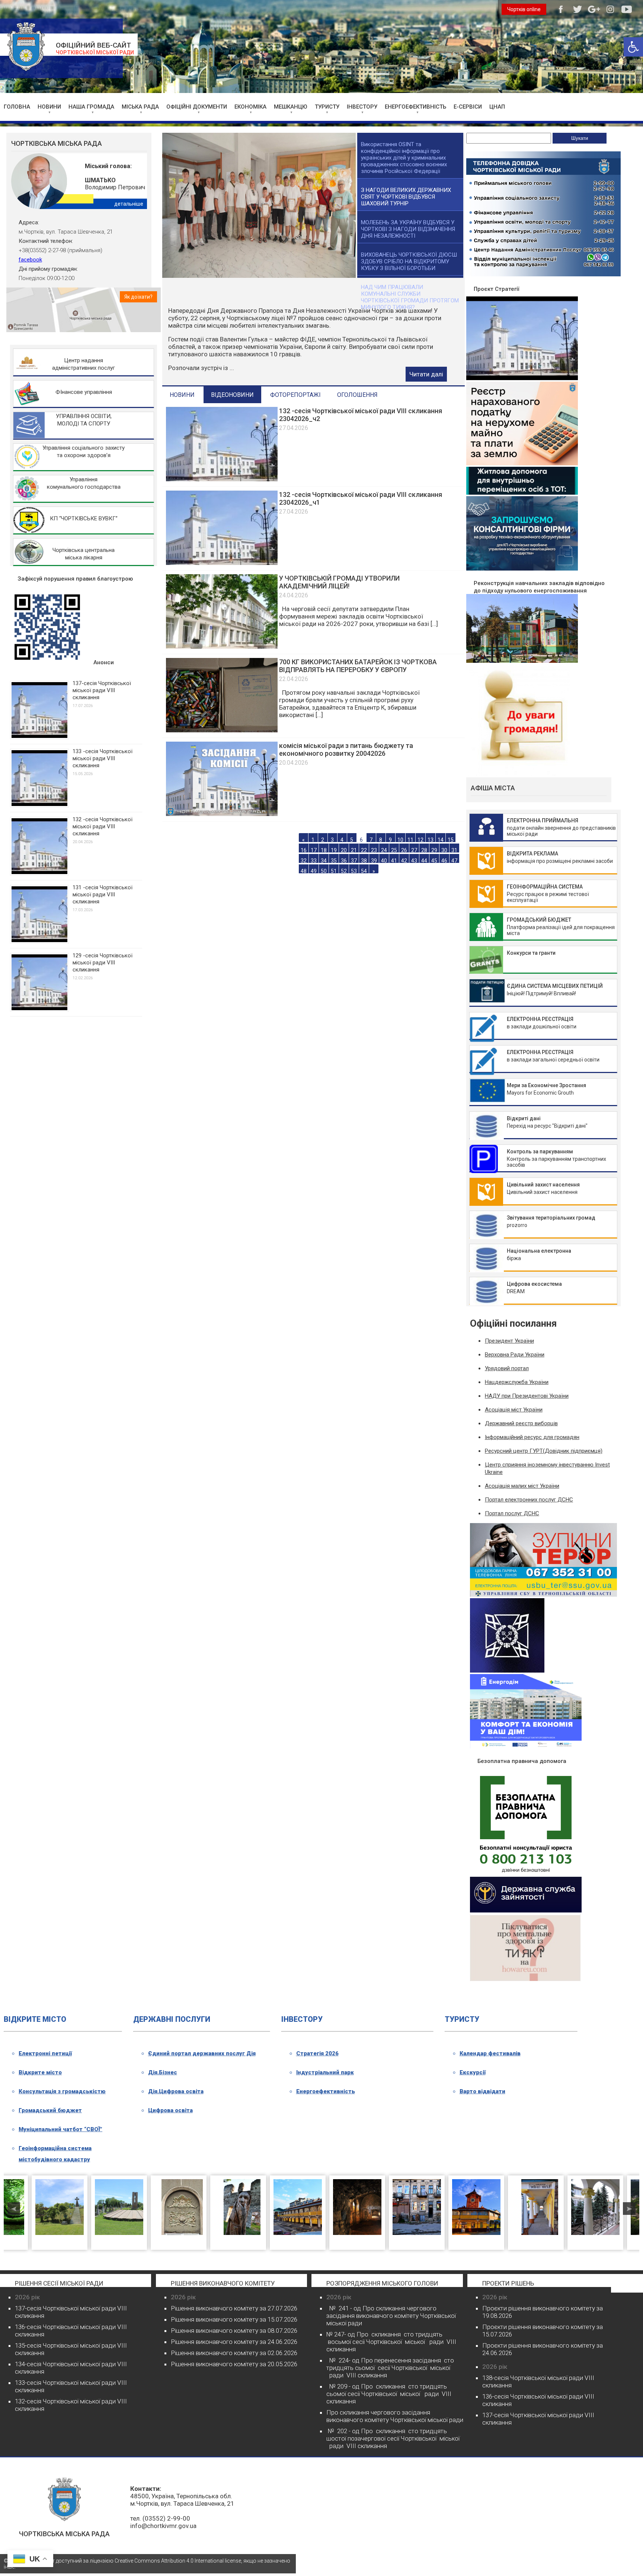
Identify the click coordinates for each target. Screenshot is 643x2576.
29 (434, 844)
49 (314, 865)
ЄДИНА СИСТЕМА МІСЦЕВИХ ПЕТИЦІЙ (555, 986)
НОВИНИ (49, 107)
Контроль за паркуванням (540, 1152)
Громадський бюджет (50, 2110)
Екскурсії (473, 2072)
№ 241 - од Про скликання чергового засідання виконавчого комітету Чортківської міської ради (391, 2316)
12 (420, 834)
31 (454, 844)
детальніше (129, 204)
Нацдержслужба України (517, 1382)
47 (454, 855)
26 (404, 844)
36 (344, 855)
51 (334, 865)
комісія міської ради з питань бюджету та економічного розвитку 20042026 (346, 744)
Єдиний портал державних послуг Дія (202, 2053)
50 (324, 865)
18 (324, 844)
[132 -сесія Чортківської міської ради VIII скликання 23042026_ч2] (222, 473)
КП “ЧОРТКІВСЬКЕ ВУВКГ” (84, 518)
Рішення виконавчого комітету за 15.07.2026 (234, 2319)
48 (304, 865)
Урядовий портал (507, 1368)
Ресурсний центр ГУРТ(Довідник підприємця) (544, 1451)
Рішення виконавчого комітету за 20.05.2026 (234, 2364)
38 (364, 855)
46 (444, 855)
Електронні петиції (45, 2053)
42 (404, 855)
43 (414, 855)
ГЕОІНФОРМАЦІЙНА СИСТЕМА (545, 887)
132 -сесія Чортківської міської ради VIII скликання (103, 826)
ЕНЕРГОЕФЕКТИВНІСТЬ (415, 107)
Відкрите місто (40, 2072)
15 (451, 834)
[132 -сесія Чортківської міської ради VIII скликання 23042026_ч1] (222, 557)
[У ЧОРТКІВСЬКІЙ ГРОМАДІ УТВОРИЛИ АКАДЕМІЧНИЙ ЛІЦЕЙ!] (222, 641)
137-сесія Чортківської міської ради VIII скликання (102, 690)
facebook (30, 260)
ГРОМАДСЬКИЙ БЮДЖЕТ (539, 920)
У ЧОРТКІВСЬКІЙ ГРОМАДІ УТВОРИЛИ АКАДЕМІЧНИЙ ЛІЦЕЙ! (339, 576)
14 (441, 834)
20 (344, 844)
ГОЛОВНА (17, 107)
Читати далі (426, 369)
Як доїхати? (138, 297)
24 (384, 844)
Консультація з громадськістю (62, 2091)
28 (424, 844)
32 (304, 855)
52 (344, 865)
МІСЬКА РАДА (140, 107)
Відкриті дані (524, 1118)
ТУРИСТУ (327, 107)
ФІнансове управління (84, 392)
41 (394, 855)
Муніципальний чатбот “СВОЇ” (60, 2129)
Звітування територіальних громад (551, 1218)
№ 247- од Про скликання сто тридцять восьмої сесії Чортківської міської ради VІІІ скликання (391, 2342)
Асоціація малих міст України (522, 1486)
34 (324, 855)
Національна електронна (539, 1251)
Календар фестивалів (490, 2053)
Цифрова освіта (170, 2110)
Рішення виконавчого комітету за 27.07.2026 (234, 2308)
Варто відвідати (482, 2091)
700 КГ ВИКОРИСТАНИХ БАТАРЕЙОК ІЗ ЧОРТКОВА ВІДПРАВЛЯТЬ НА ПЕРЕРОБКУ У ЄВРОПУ (358, 660)
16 (304, 844)
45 (434, 855)
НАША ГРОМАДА (91, 107)
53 (354, 865)
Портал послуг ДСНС (512, 1513)
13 (431, 834)
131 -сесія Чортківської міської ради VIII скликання (103, 894)
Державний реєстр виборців (521, 1423)
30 (444, 844)
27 (414, 844)
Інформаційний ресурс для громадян (532, 1437)
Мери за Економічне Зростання (546, 1085)
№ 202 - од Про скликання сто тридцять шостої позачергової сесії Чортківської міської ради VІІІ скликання (393, 2438)
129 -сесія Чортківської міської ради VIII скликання (103, 963)
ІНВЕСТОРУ (362, 107)
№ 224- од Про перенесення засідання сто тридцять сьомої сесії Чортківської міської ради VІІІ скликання (390, 2368)
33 (314, 855)
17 (314, 844)
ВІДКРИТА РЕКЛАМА (532, 854)
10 (400, 834)
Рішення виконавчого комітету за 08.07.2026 (234, 2331)
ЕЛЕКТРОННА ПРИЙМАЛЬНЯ (543, 820)
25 (394, 844)
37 (354, 855)
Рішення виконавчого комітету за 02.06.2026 (234, 2353)
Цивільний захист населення (543, 1185)
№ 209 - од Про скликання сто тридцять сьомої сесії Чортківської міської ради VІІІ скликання (389, 2394)
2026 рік (27, 2297)
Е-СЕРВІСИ (468, 107)
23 (374, 844)
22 (364, 844)
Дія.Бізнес (163, 2072)
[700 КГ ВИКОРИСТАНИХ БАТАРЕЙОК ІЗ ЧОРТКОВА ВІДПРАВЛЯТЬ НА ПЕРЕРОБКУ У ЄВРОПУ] (222, 725)
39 (374, 855)
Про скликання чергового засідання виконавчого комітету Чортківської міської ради (395, 2416)
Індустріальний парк (325, 2072)
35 (334, 855)
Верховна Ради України (515, 1355)
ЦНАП (497, 107)
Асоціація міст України (514, 1410)
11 (410, 834)
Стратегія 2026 (317, 2053)
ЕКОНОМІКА (250, 107)
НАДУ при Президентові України (527, 1396)
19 (334, 844)
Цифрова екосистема (534, 1284)
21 (354, 844)
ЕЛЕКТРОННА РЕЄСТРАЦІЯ (540, 1019)
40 (384, 855)
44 (424, 855)
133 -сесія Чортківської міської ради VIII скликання (103, 758)
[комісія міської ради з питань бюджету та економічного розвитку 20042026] (222, 808)
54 (364, 865)
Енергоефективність (326, 2091)
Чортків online (524, 9)
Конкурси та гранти (531, 953)
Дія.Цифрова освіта (176, 2091)
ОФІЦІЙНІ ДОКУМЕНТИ (197, 107)
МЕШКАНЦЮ (291, 107)
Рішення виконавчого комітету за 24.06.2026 (234, 2342)
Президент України (509, 1341)
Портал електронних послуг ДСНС (529, 1500)
